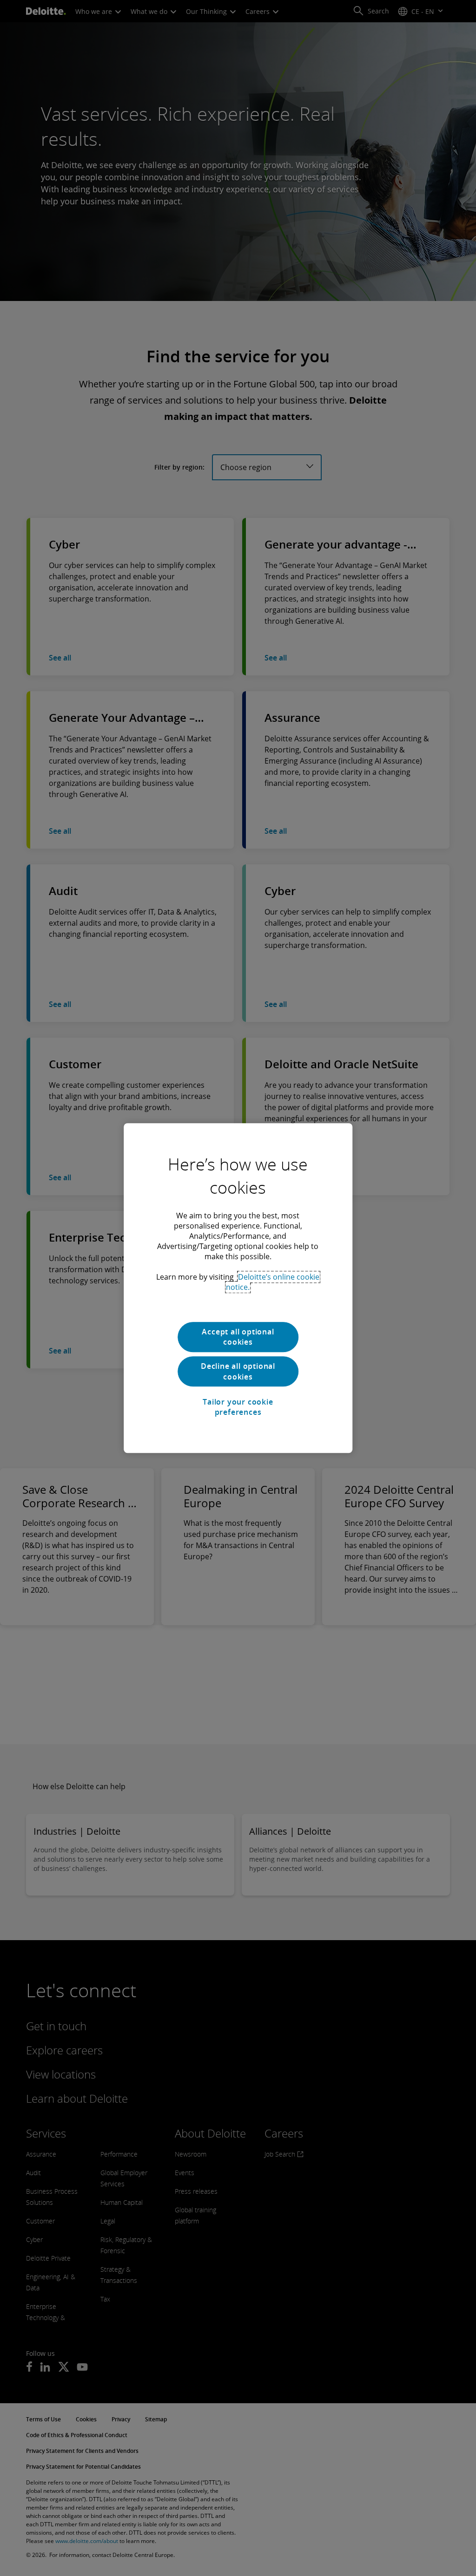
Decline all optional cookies (238, 1372)
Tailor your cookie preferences (238, 1407)
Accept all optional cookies (238, 1337)
